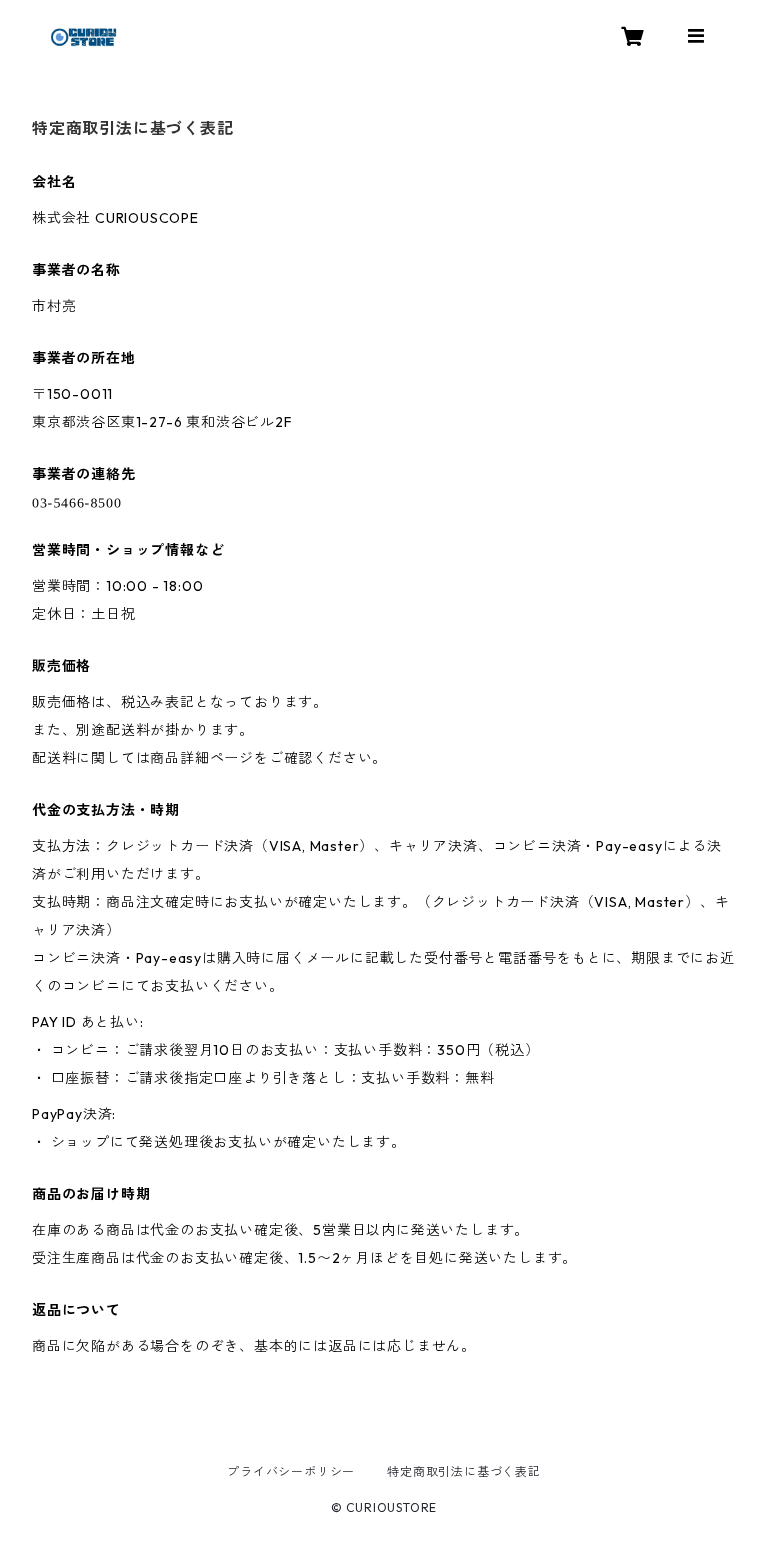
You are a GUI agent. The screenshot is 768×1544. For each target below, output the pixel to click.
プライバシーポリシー (291, 1471)
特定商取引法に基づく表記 (464, 1471)
